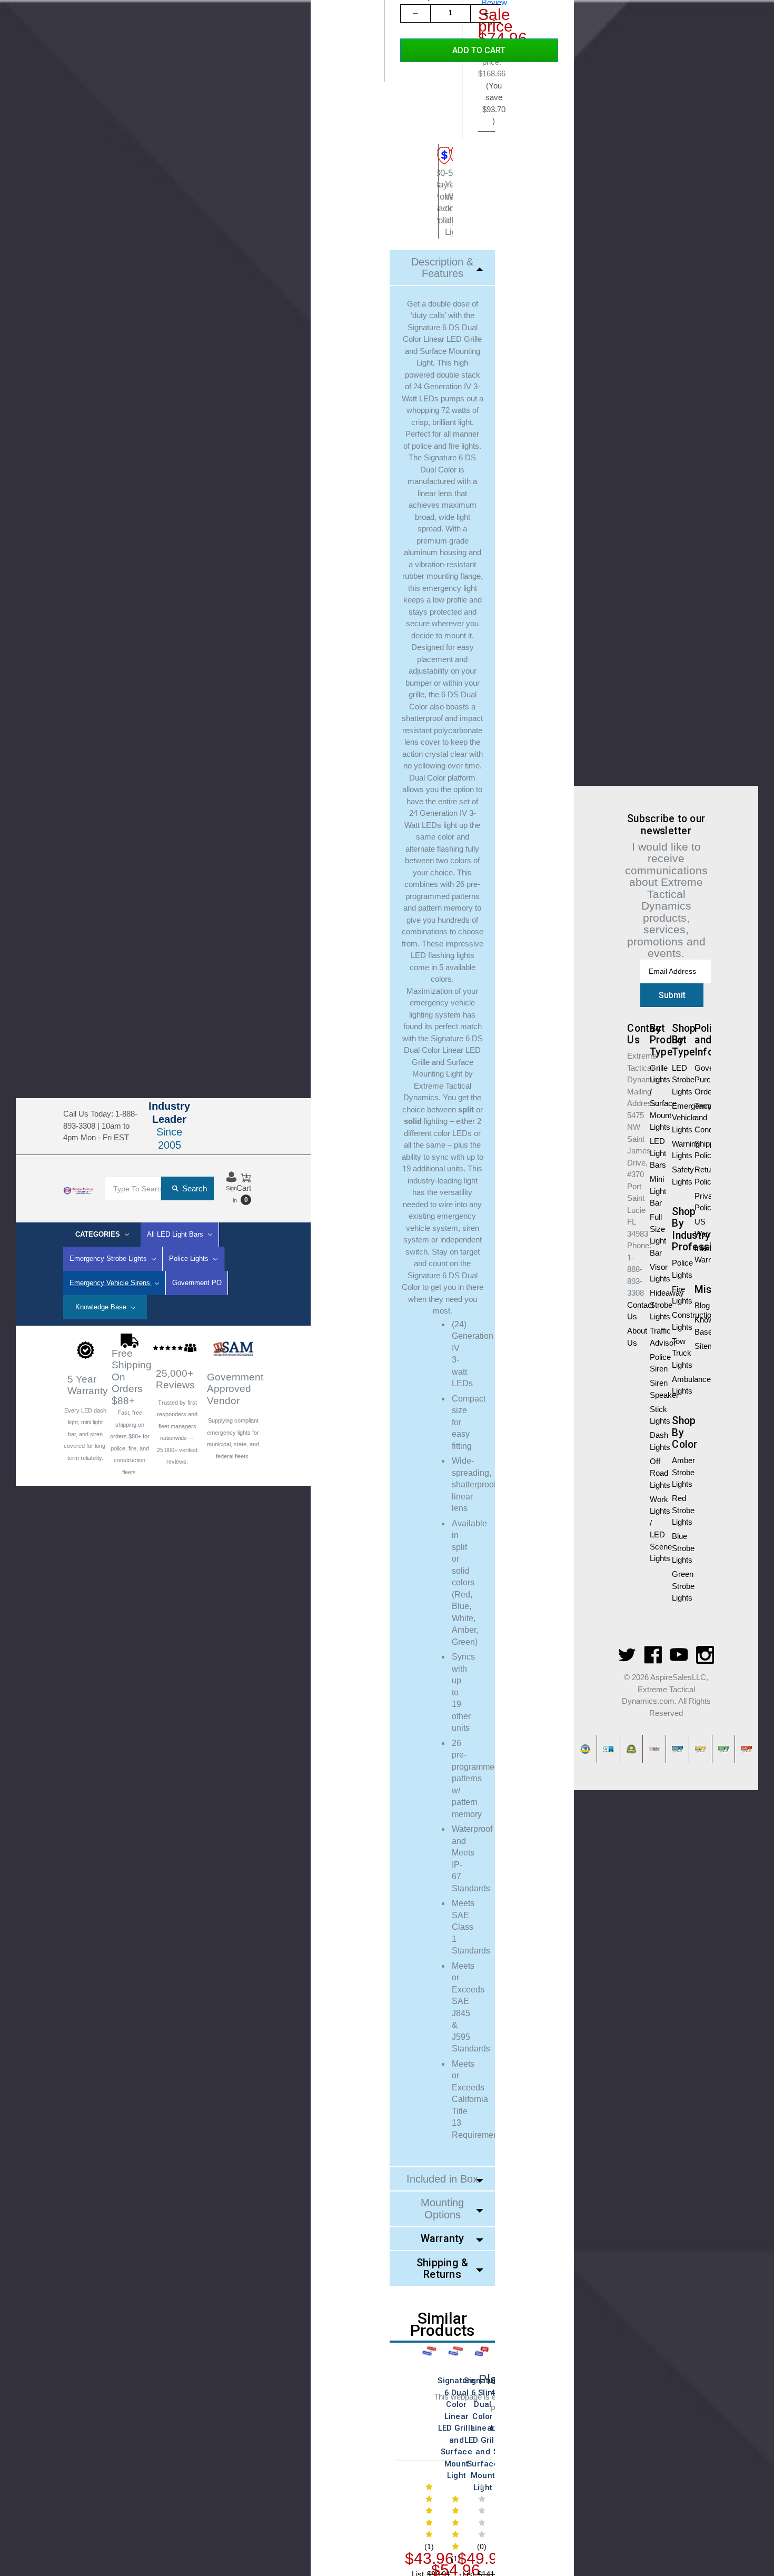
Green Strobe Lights (677, 1586)
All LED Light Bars (176, 1234)
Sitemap (700, 1346)
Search (195, 1188)
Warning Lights (677, 1150)
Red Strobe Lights (677, 1510)
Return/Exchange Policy (700, 1176)
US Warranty (700, 1228)
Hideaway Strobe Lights (655, 1305)
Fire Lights (677, 1295)
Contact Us (232, 1132)
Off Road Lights (655, 1473)
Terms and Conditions (700, 1118)
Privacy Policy (700, 1202)
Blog (700, 1305)
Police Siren (655, 1363)
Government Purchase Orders (700, 1080)
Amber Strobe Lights (677, 1472)
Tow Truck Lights (677, 1353)
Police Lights (677, 1269)
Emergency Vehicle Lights (677, 1118)
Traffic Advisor (655, 1337)
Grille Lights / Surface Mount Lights (655, 1098)
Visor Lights (655, 1273)
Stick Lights (655, 1415)
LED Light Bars (655, 1153)
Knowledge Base (102, 1307)
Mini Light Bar (655, 1191)
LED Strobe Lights (677, 1080)
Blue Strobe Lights (677, 1548)
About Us (247, 1144)
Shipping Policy (700, 1150)
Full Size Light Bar (655, 1235)
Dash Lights (655, 1441)
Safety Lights (677, 1176)
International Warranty (700, 1254)
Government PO (197, 1283)
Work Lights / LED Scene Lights (655, 1529)
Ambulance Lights (677, 1385)
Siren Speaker (655, 1389)
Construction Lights (677, 1321)
